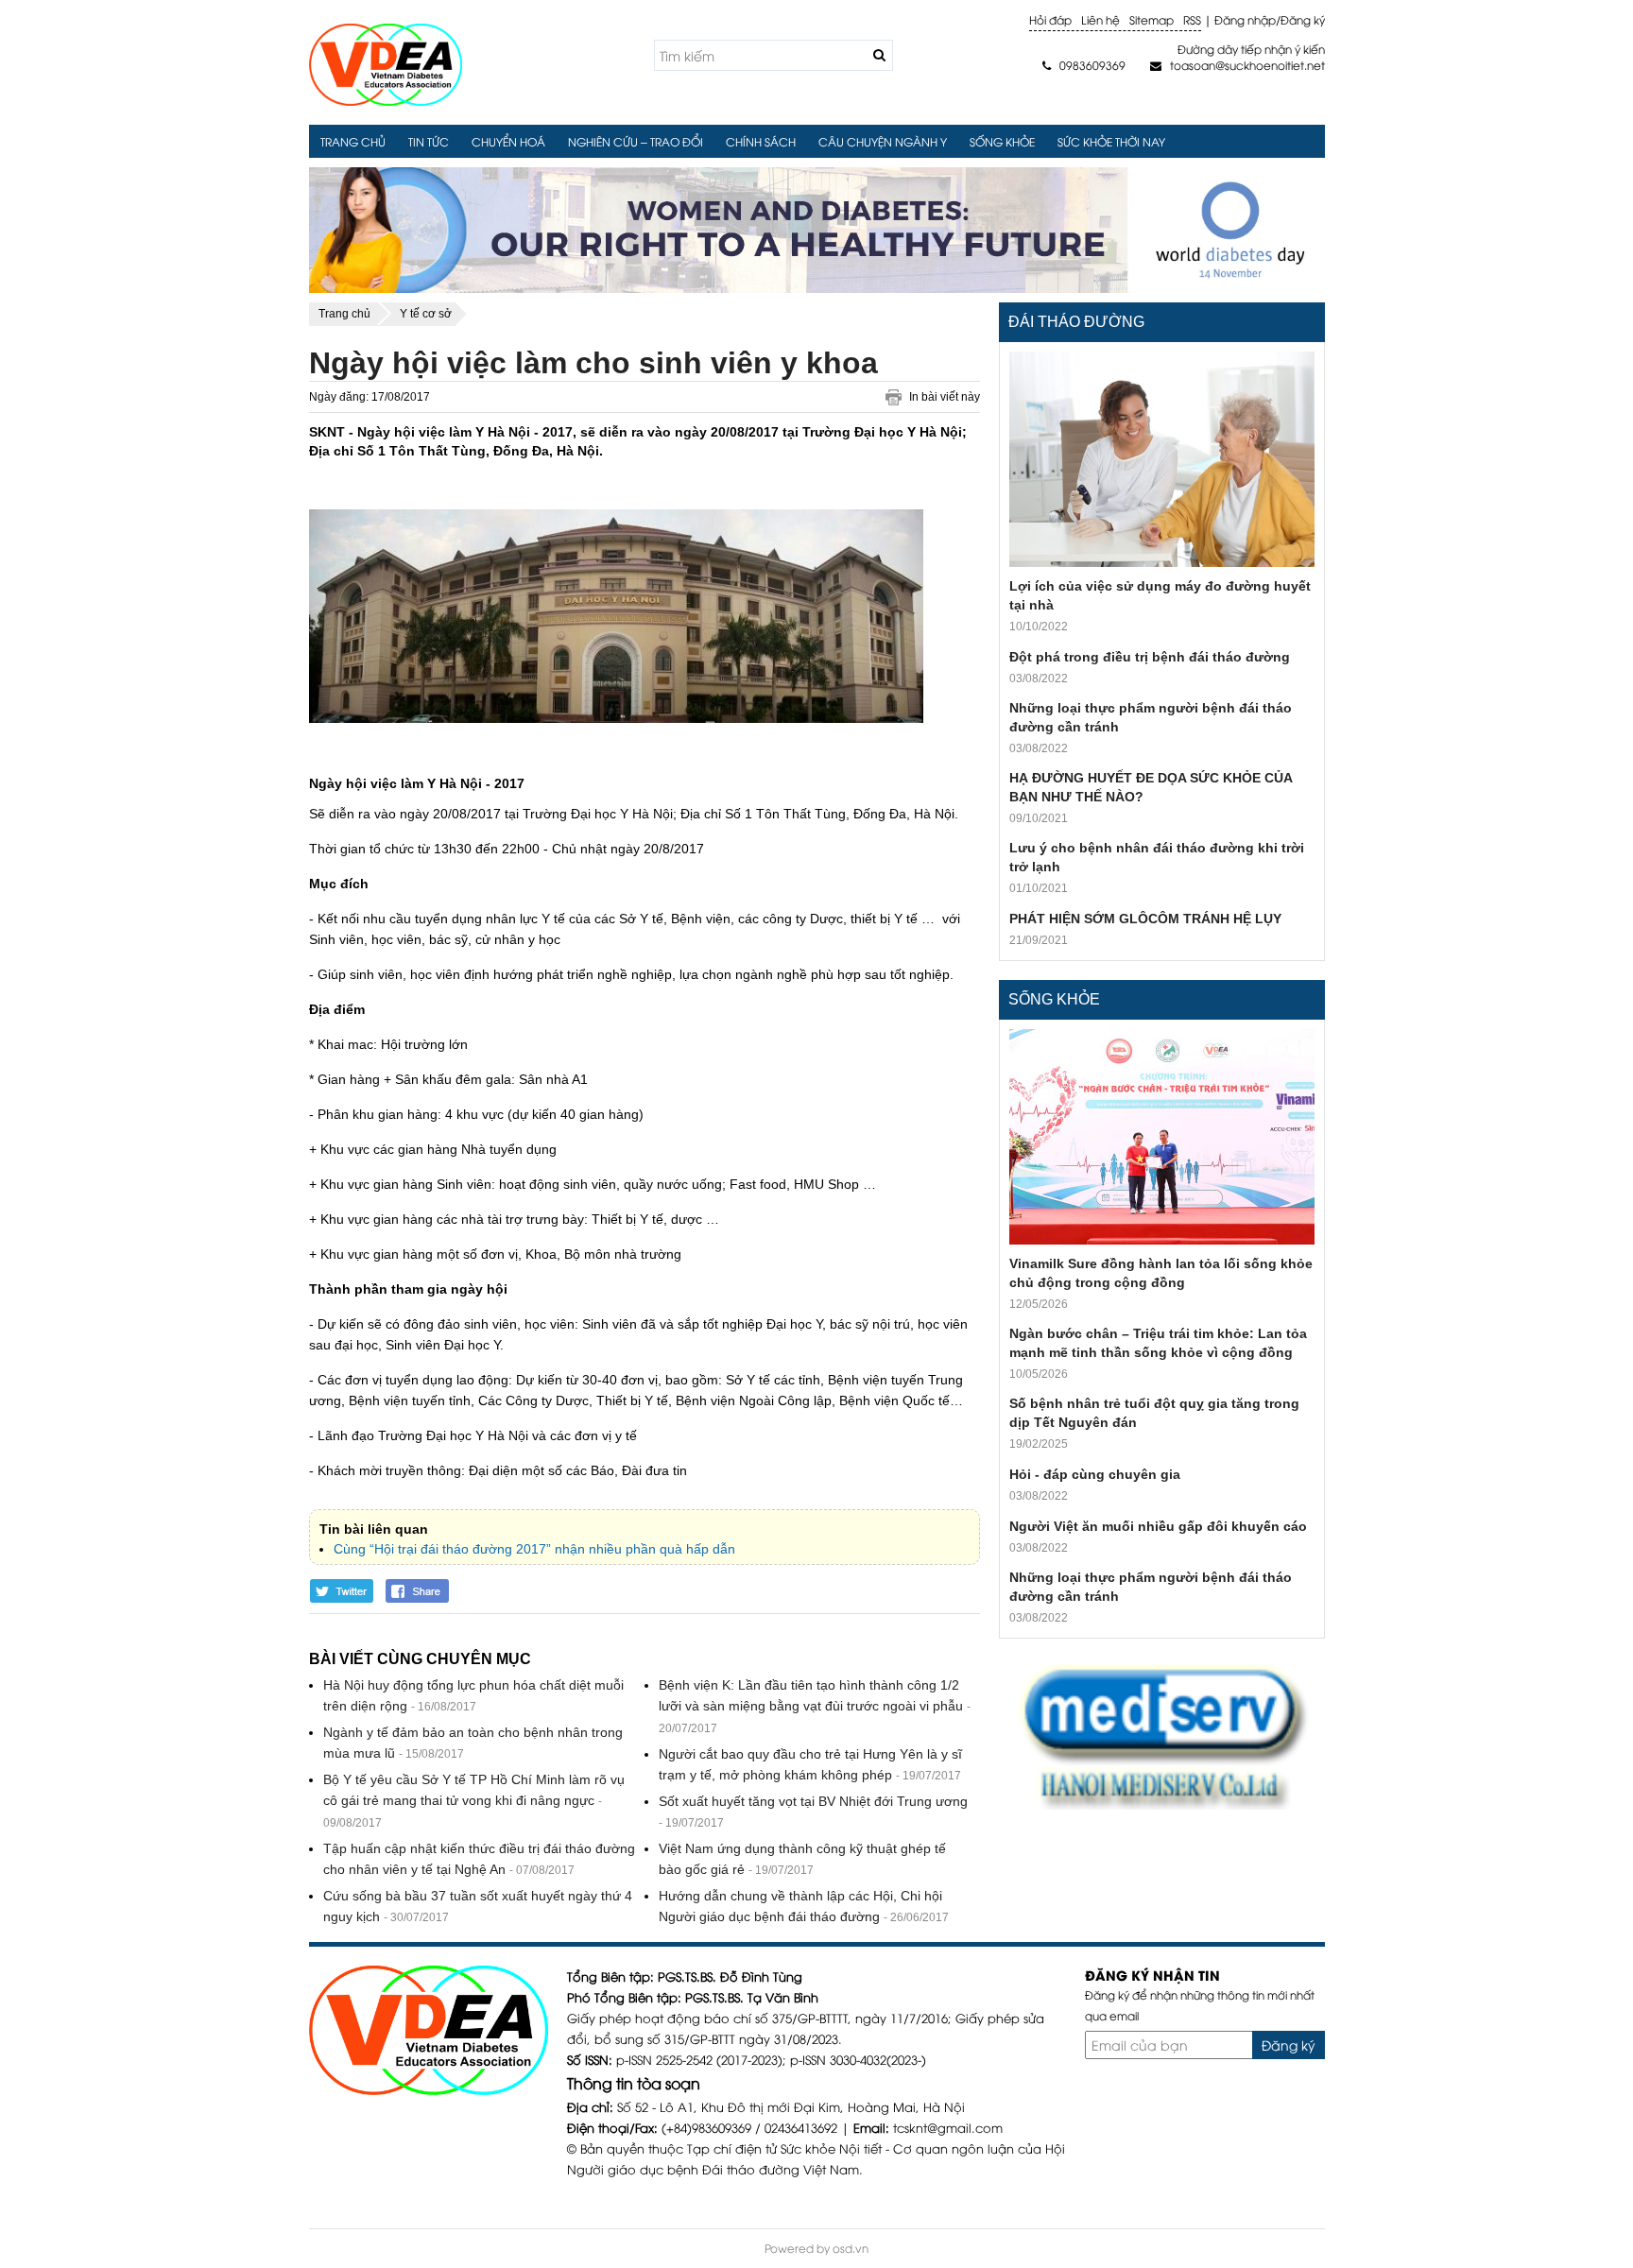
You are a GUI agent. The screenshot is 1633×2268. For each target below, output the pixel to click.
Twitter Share (342, 1591)
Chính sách (761, 141)
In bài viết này (945, 397)
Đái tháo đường (1076, 322)
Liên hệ (1100, 19)
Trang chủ (353, 141)
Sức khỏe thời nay (1111, 141)
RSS (1192, 19)
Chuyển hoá (508, 141)
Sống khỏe (1002, 141)
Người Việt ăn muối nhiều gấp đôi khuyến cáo (1158, 1526)
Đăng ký (1303, 19)
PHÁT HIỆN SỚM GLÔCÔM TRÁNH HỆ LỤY (1145, 919)
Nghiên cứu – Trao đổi (636, 141)
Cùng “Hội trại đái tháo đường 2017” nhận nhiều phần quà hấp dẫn (534, 1549)
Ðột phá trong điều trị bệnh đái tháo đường (1150, 657)
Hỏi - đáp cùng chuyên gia (1095, 1474)
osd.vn (851, 2248)
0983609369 (1084, 65)
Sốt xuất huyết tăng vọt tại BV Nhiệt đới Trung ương (813, 1801)
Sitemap (1152, 19)
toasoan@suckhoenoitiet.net (1237, 65)
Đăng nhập (1245, 19)
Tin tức (429, 141)
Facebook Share (419, 1591)
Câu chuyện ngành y (883, 141)
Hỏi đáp (1050, 19)
